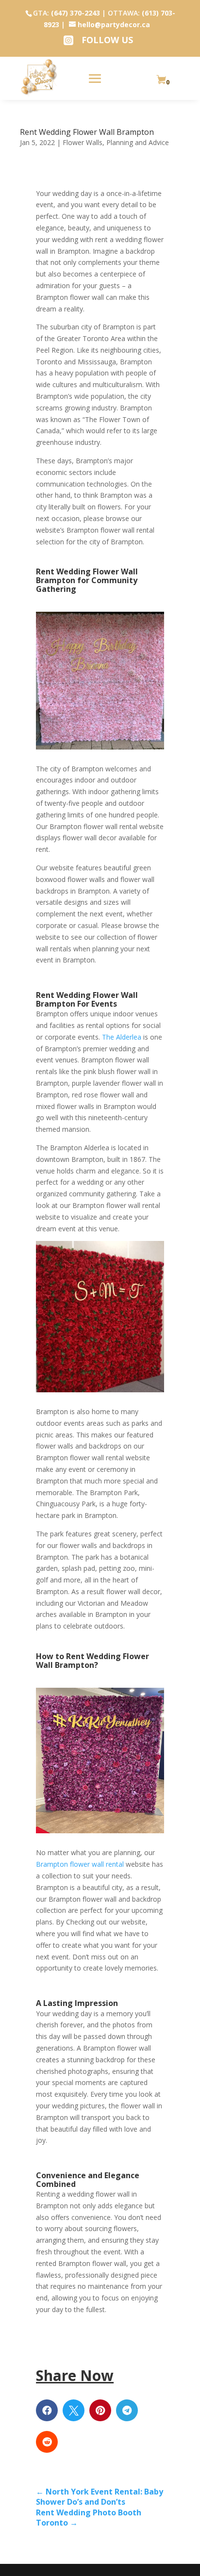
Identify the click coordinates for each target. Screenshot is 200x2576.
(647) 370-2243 (75, 13)
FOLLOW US (107, 40)
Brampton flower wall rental (81, 1864)
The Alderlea (122, 1037)
